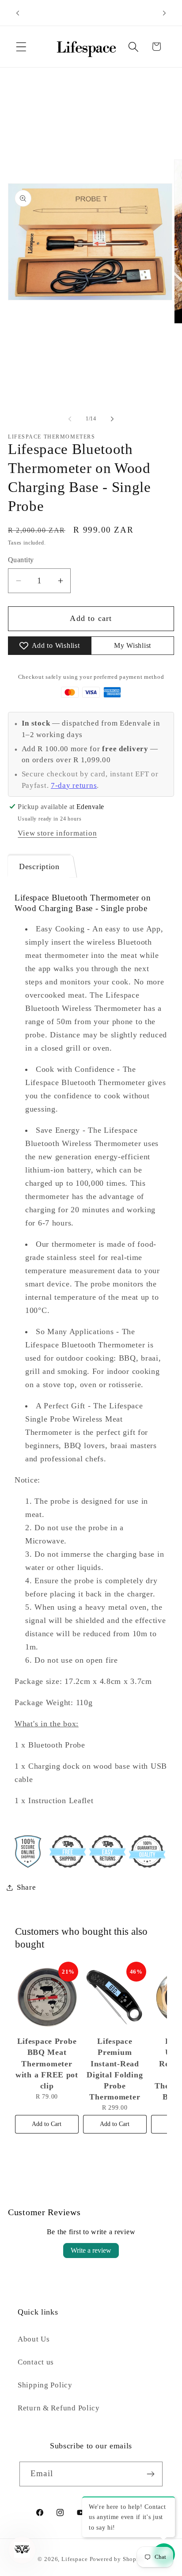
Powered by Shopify (117, 2559)
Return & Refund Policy (59, 2408)
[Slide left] (70, 419)
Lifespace (75, 2559)
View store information (57, 833)
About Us (34, 2339)
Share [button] (27, 1887)
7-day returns (74, 785)
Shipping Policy (45, 2385)
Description (39, 866)
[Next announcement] (164, 13)
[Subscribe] (150, 2474)
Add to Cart (47, 2124)
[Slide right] (112, 419)
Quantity (21, 560)
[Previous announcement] (18, 13)
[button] (21, 47)
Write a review (91, 2250)
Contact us (36, 2362)
